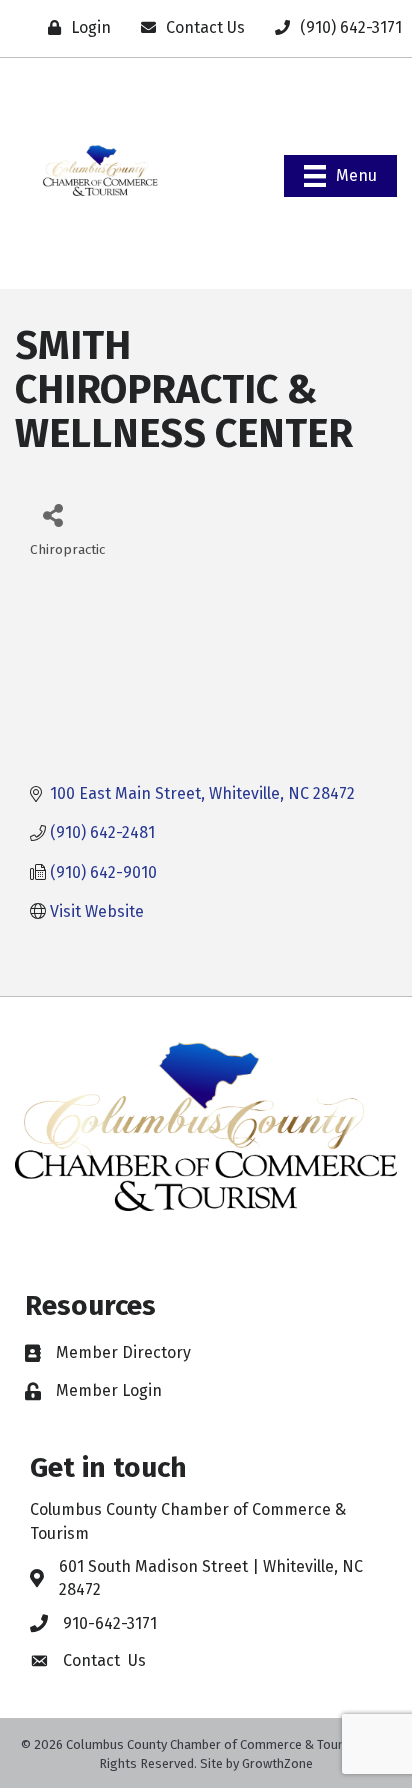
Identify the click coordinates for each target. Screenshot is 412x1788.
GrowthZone (277, 1763)
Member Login (109, 1390)
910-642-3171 (110, 1623)
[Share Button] (52, 514)
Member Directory (123, 1352)
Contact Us (104, 1660)
